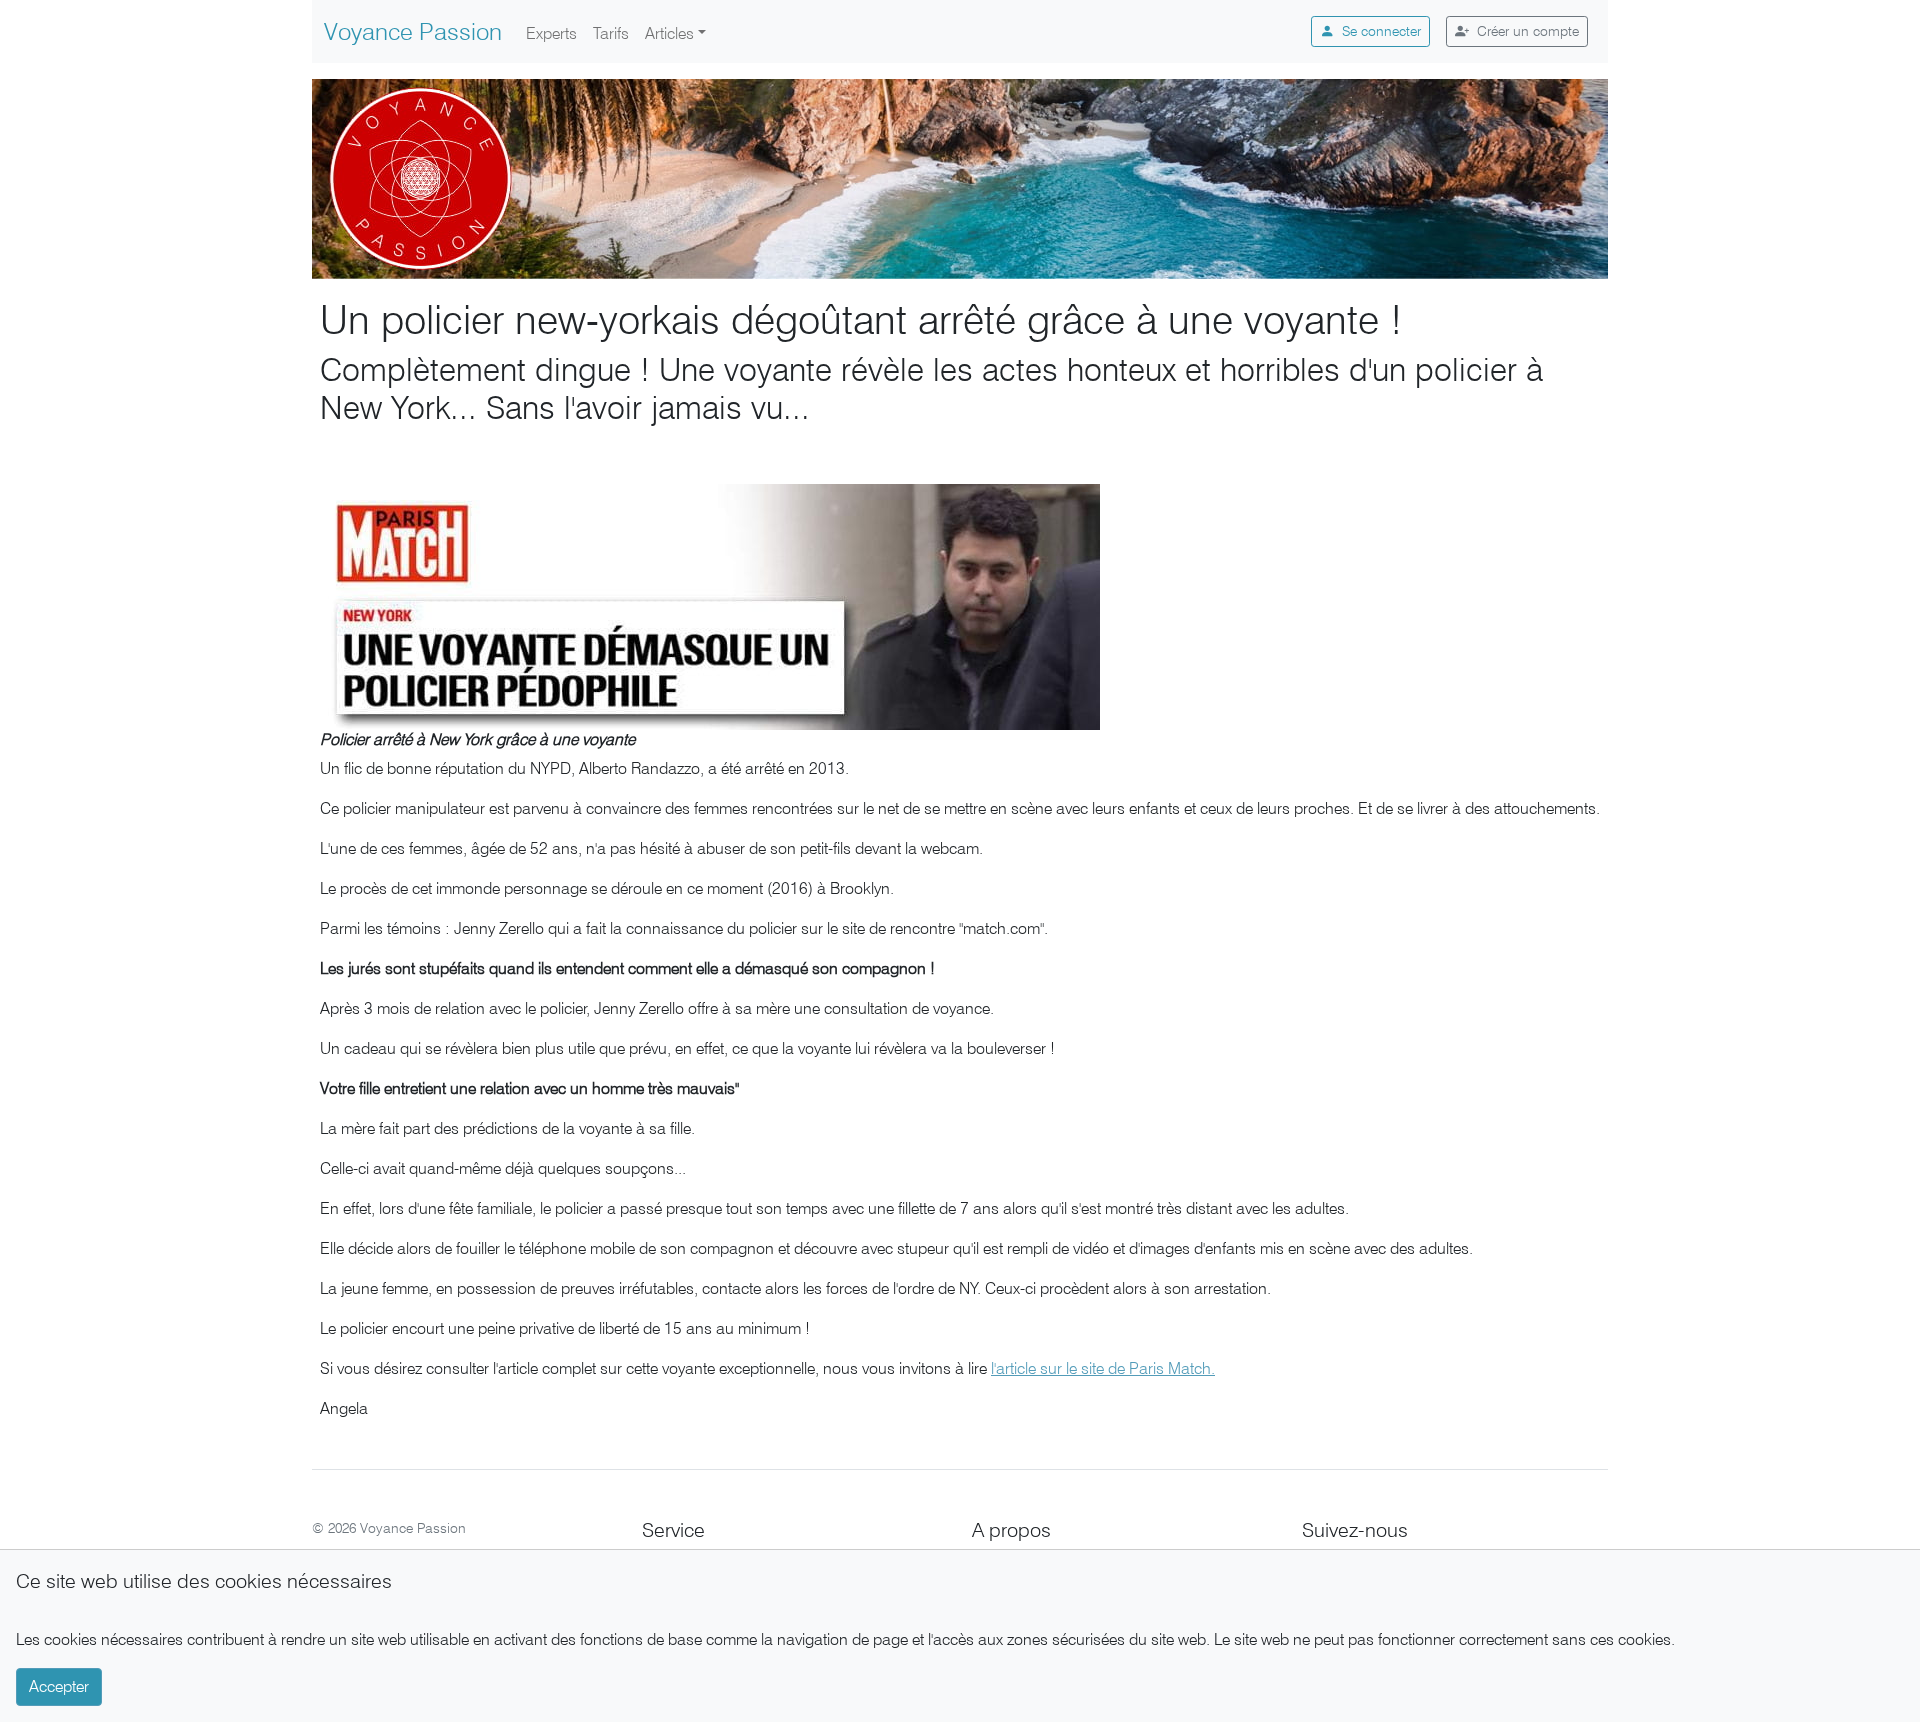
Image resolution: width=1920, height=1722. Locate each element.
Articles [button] (669, 33)
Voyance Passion (413, 31)
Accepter (59, 1686)
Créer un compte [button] (1528, 31)
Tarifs (611, 33)
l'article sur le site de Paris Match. (1103, 1368)
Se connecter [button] (1381, 31)
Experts (551, 33)
